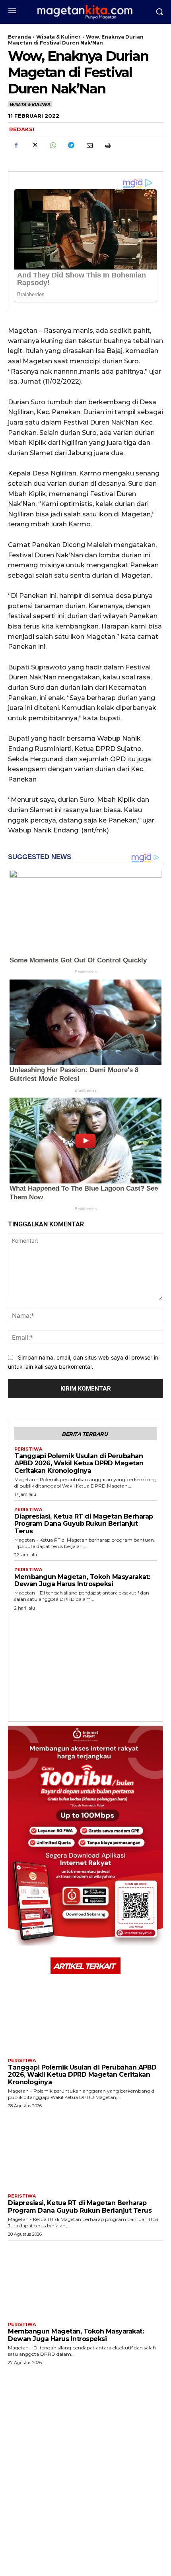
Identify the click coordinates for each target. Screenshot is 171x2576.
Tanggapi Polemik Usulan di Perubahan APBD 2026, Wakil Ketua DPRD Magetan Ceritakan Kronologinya (79, 1463)
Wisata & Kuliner (58, 37)
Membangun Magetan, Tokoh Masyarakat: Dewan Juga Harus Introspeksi (82, 1580)
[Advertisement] (85, 1664)
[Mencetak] (107, 145)
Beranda (19, 37)
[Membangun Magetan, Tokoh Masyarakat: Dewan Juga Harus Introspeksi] (85, 2279)
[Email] (89, 145)
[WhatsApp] (52, 145)
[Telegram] (71, 145)
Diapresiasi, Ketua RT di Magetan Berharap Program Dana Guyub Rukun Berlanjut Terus (84, 1524)
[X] (34, 145)
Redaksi (22, 129)
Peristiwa (28, 1449)
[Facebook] (16, 145)
